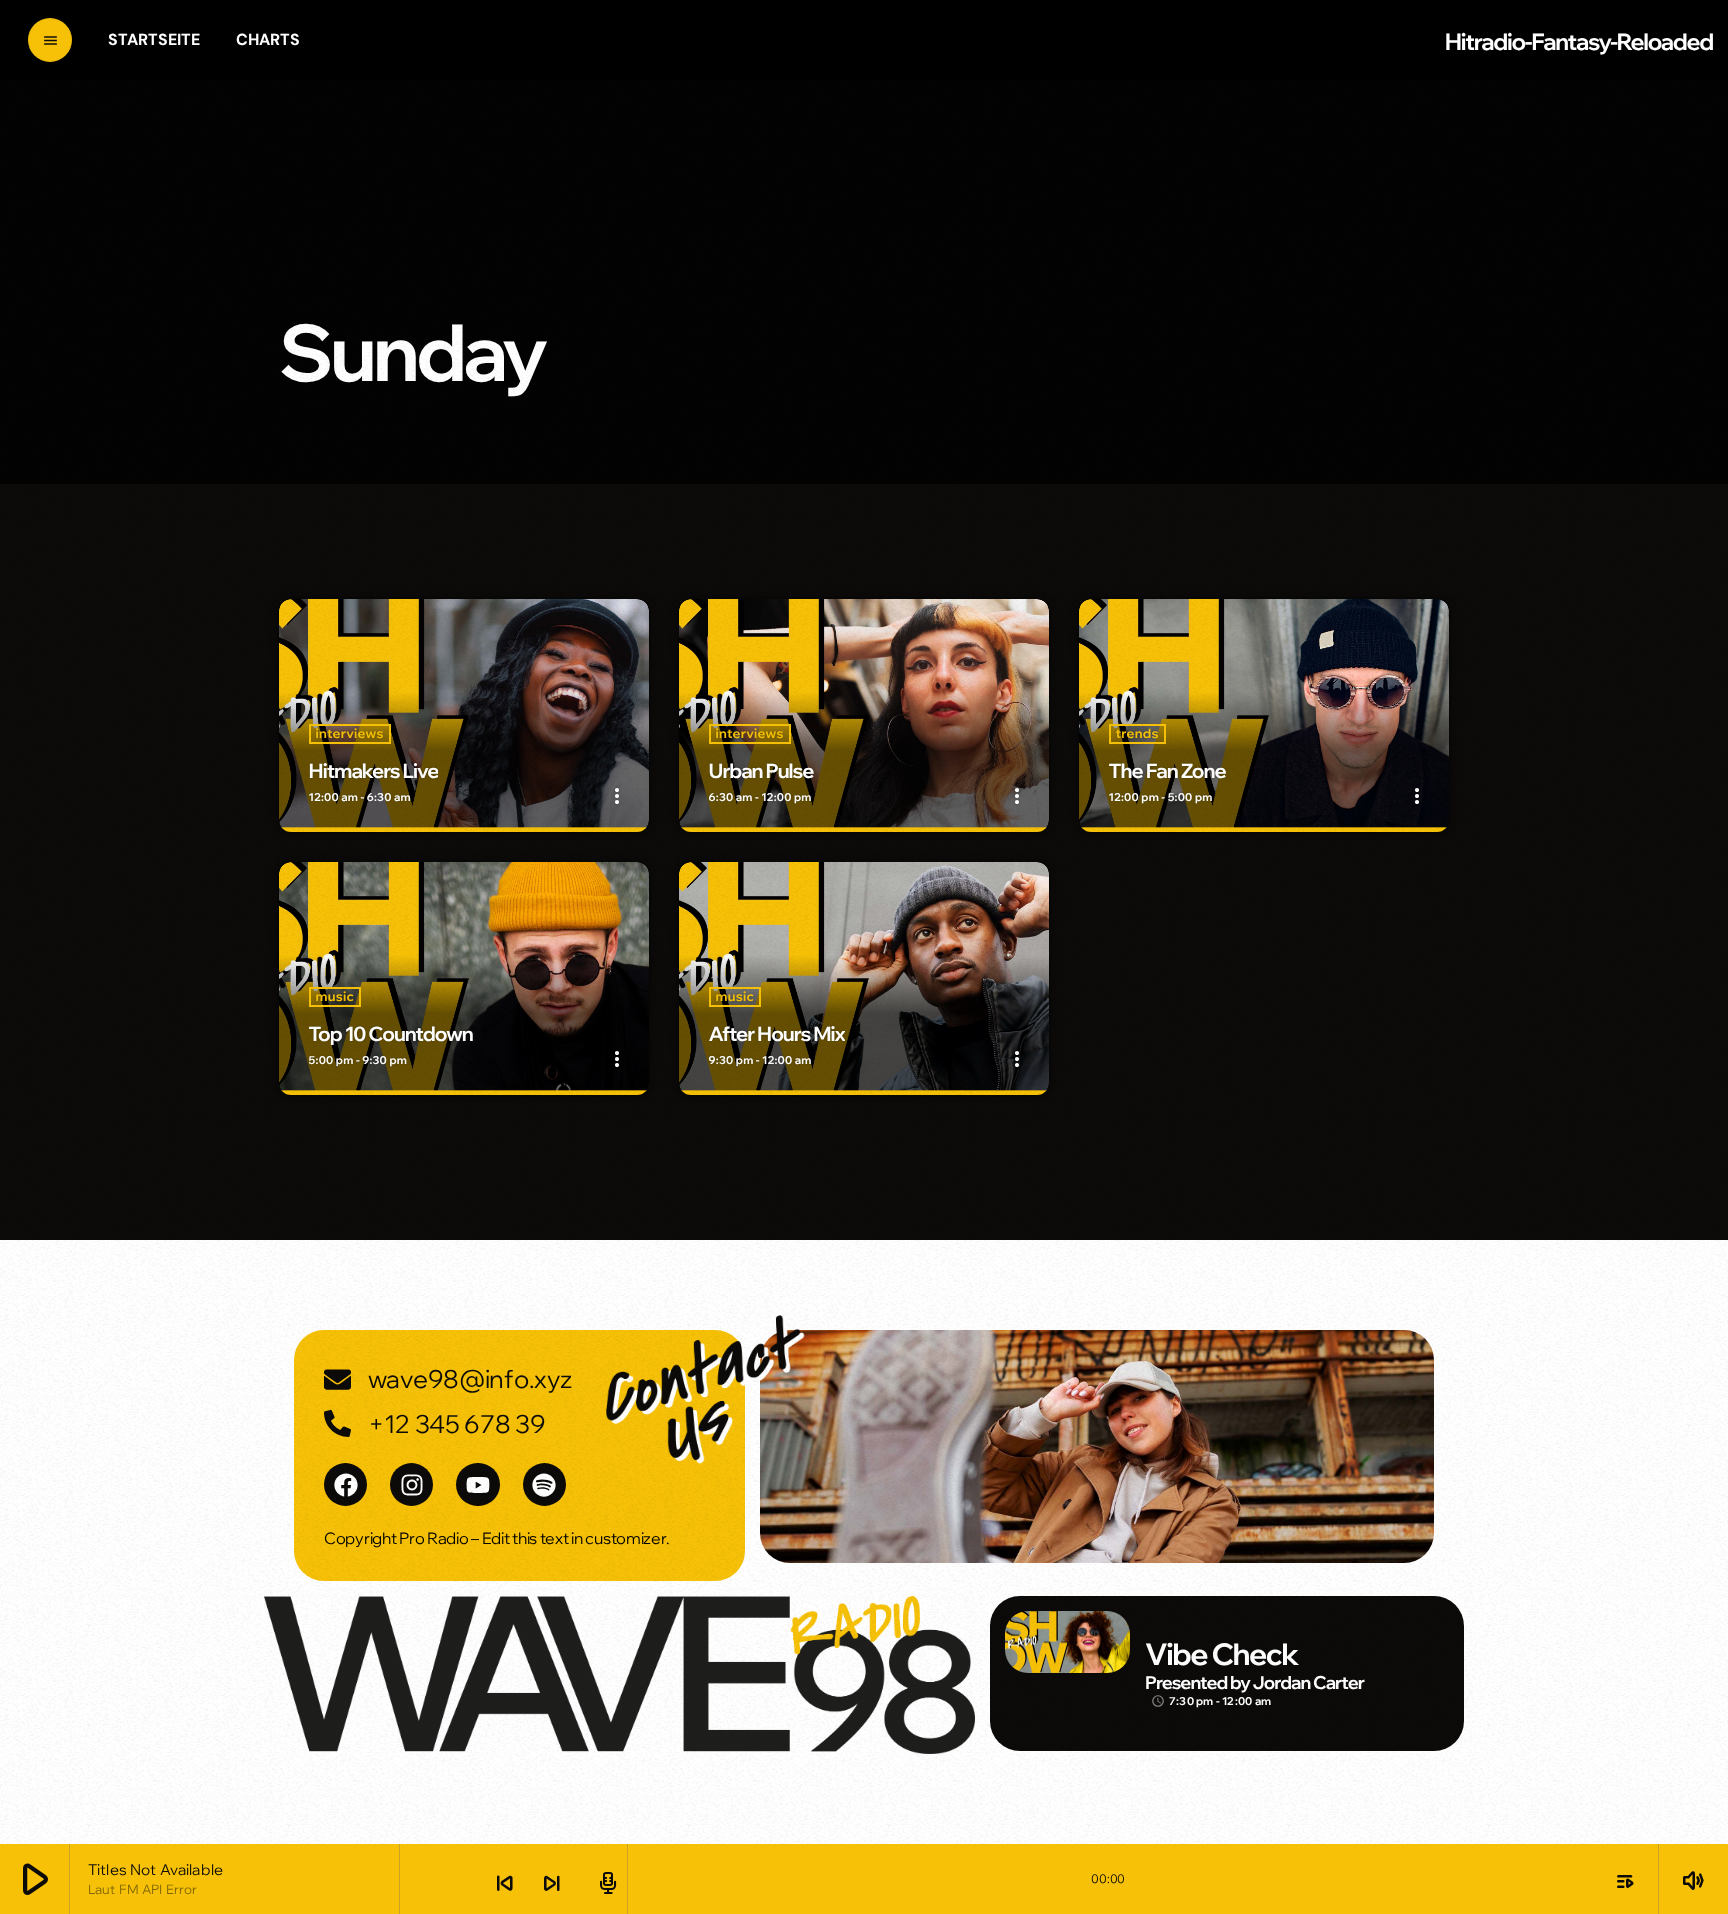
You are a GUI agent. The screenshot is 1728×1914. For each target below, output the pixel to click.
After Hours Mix (777, 1034)
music (335, 997)
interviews (350, 734)
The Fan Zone (1167, 771)
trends (1137, 734)
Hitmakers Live (374, 771)
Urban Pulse (761, 771)
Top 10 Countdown (391, 1034)
